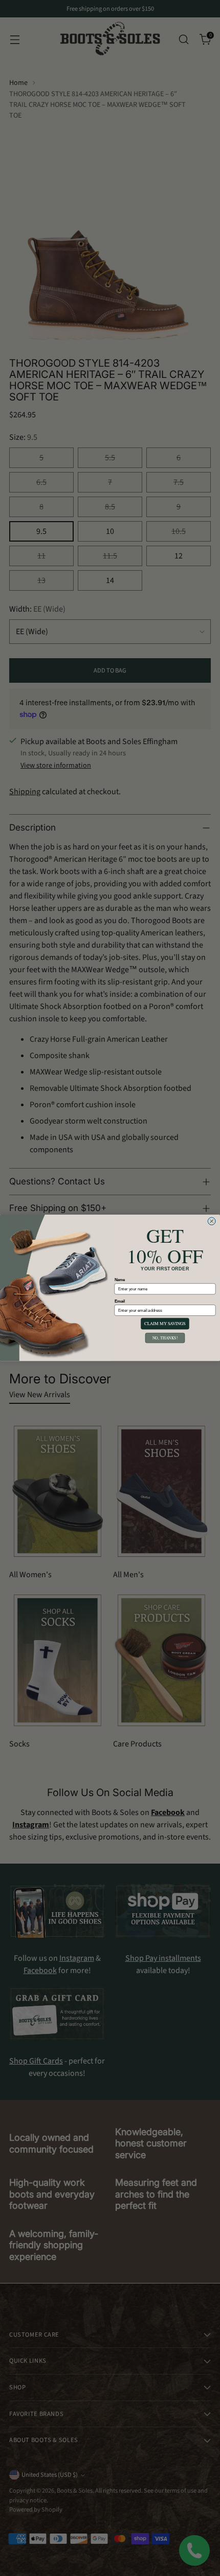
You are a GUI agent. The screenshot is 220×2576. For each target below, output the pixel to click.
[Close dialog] (212, 1221)
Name (120, 1280)
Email (120, 1301)
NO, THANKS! (165, 1338)
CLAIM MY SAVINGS (165, 1324)
